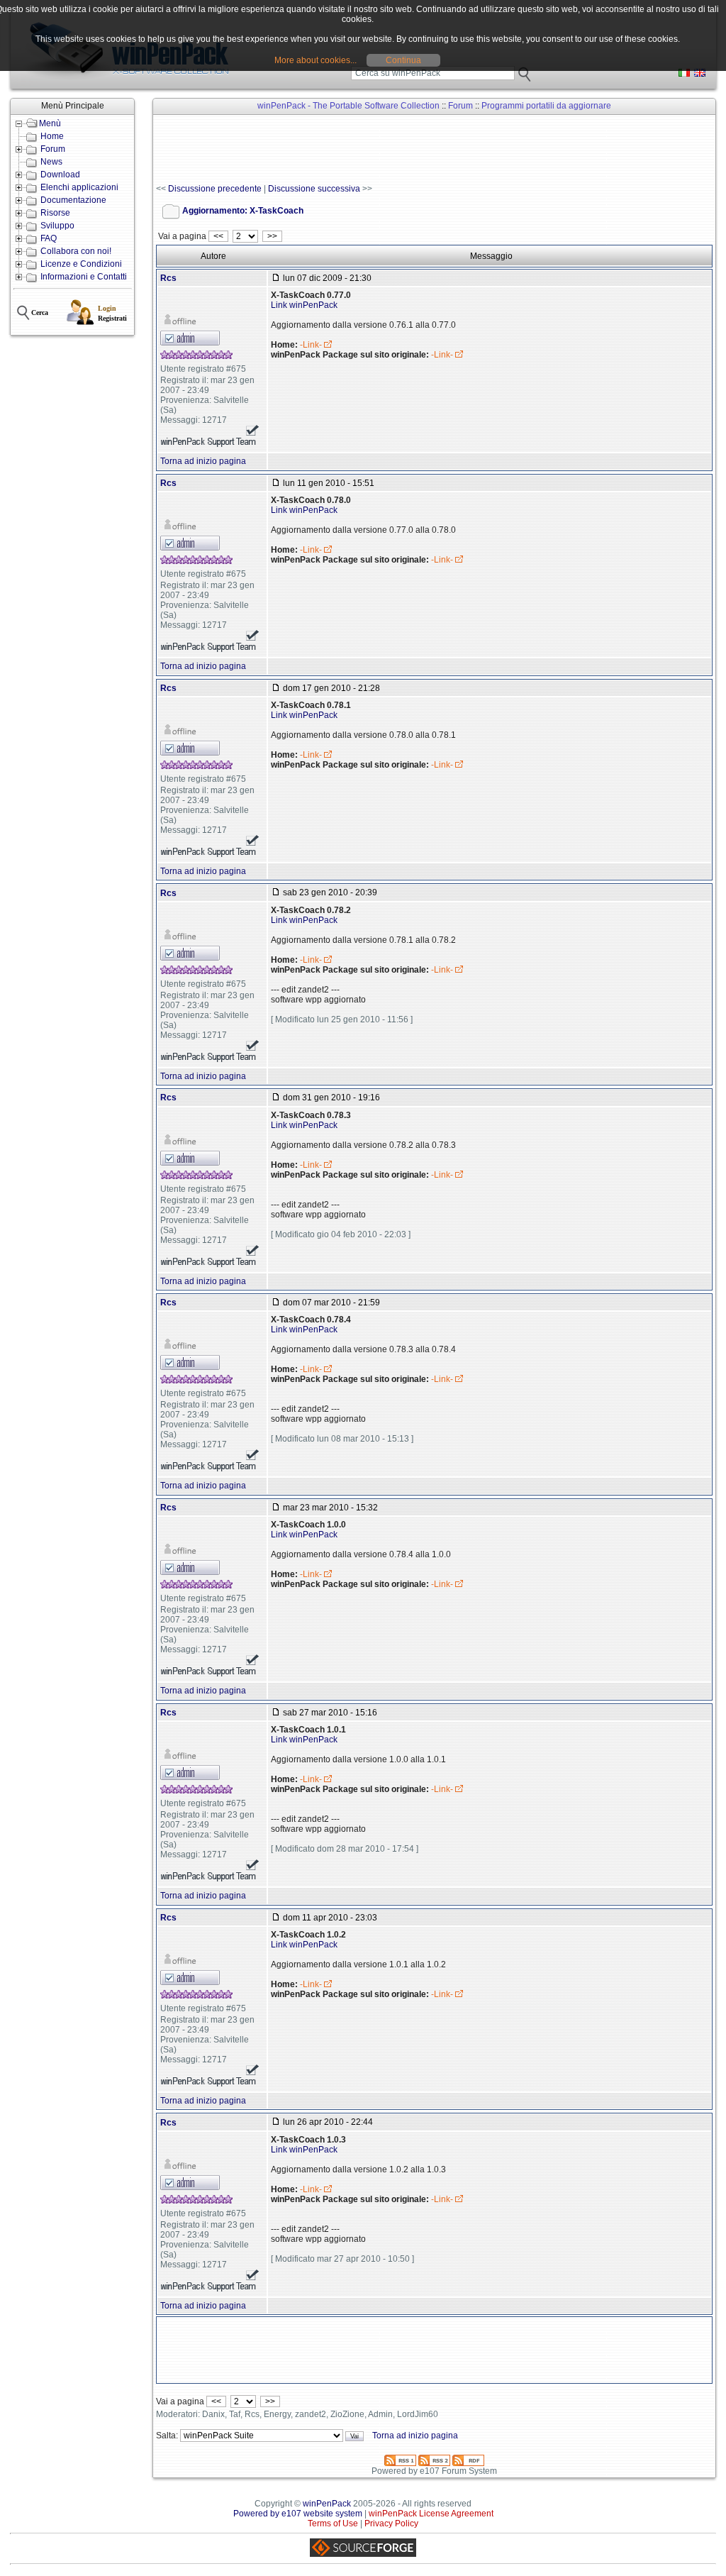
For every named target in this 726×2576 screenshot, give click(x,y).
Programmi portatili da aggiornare (546, 106)
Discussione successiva (314, 189)
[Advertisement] (414, 150)
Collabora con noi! (76, 251)
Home (52, 136)
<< (218, 236)
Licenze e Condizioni (81, 264)
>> (272, 236)
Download (60, 175)
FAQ (49, 238)
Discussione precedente (215, 189)
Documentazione (73, 200)
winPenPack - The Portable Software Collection (348, 106)
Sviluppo (57, 226)
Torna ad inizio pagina (203, 461)
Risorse (55, 213)
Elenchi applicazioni (79, 187)
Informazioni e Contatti (84, 277)
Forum (53, 149)
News (51, 162)
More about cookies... (315, 60)
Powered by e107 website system (298, 2514)
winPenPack (327, 2504)
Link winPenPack (304, 305)
